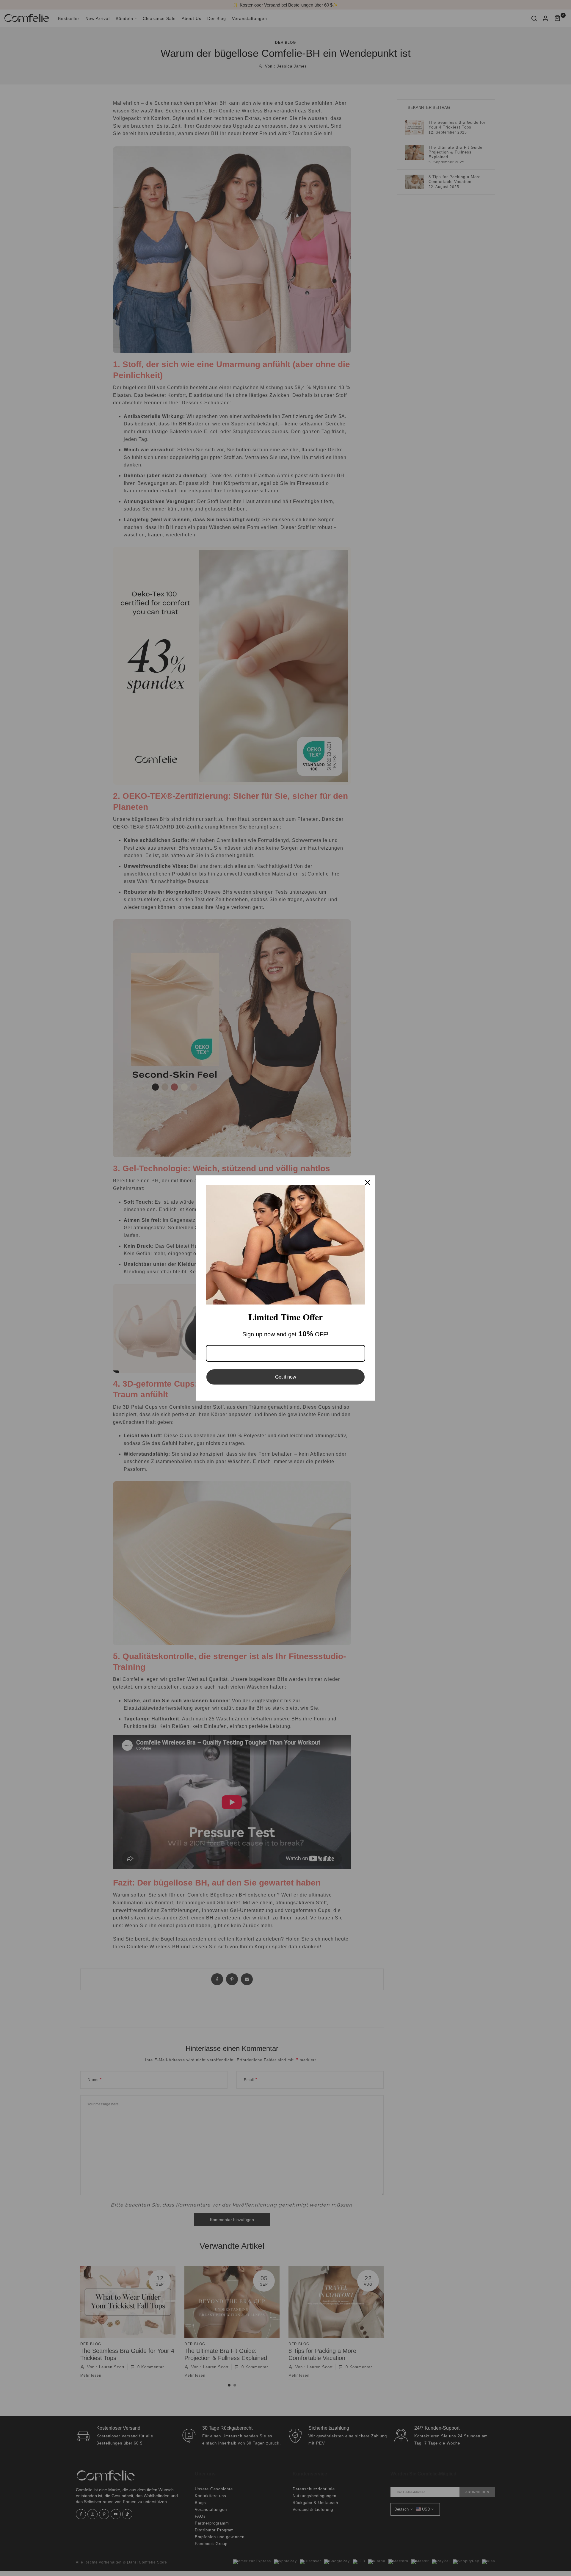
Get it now (286, 1377)
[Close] (368, 1183)
